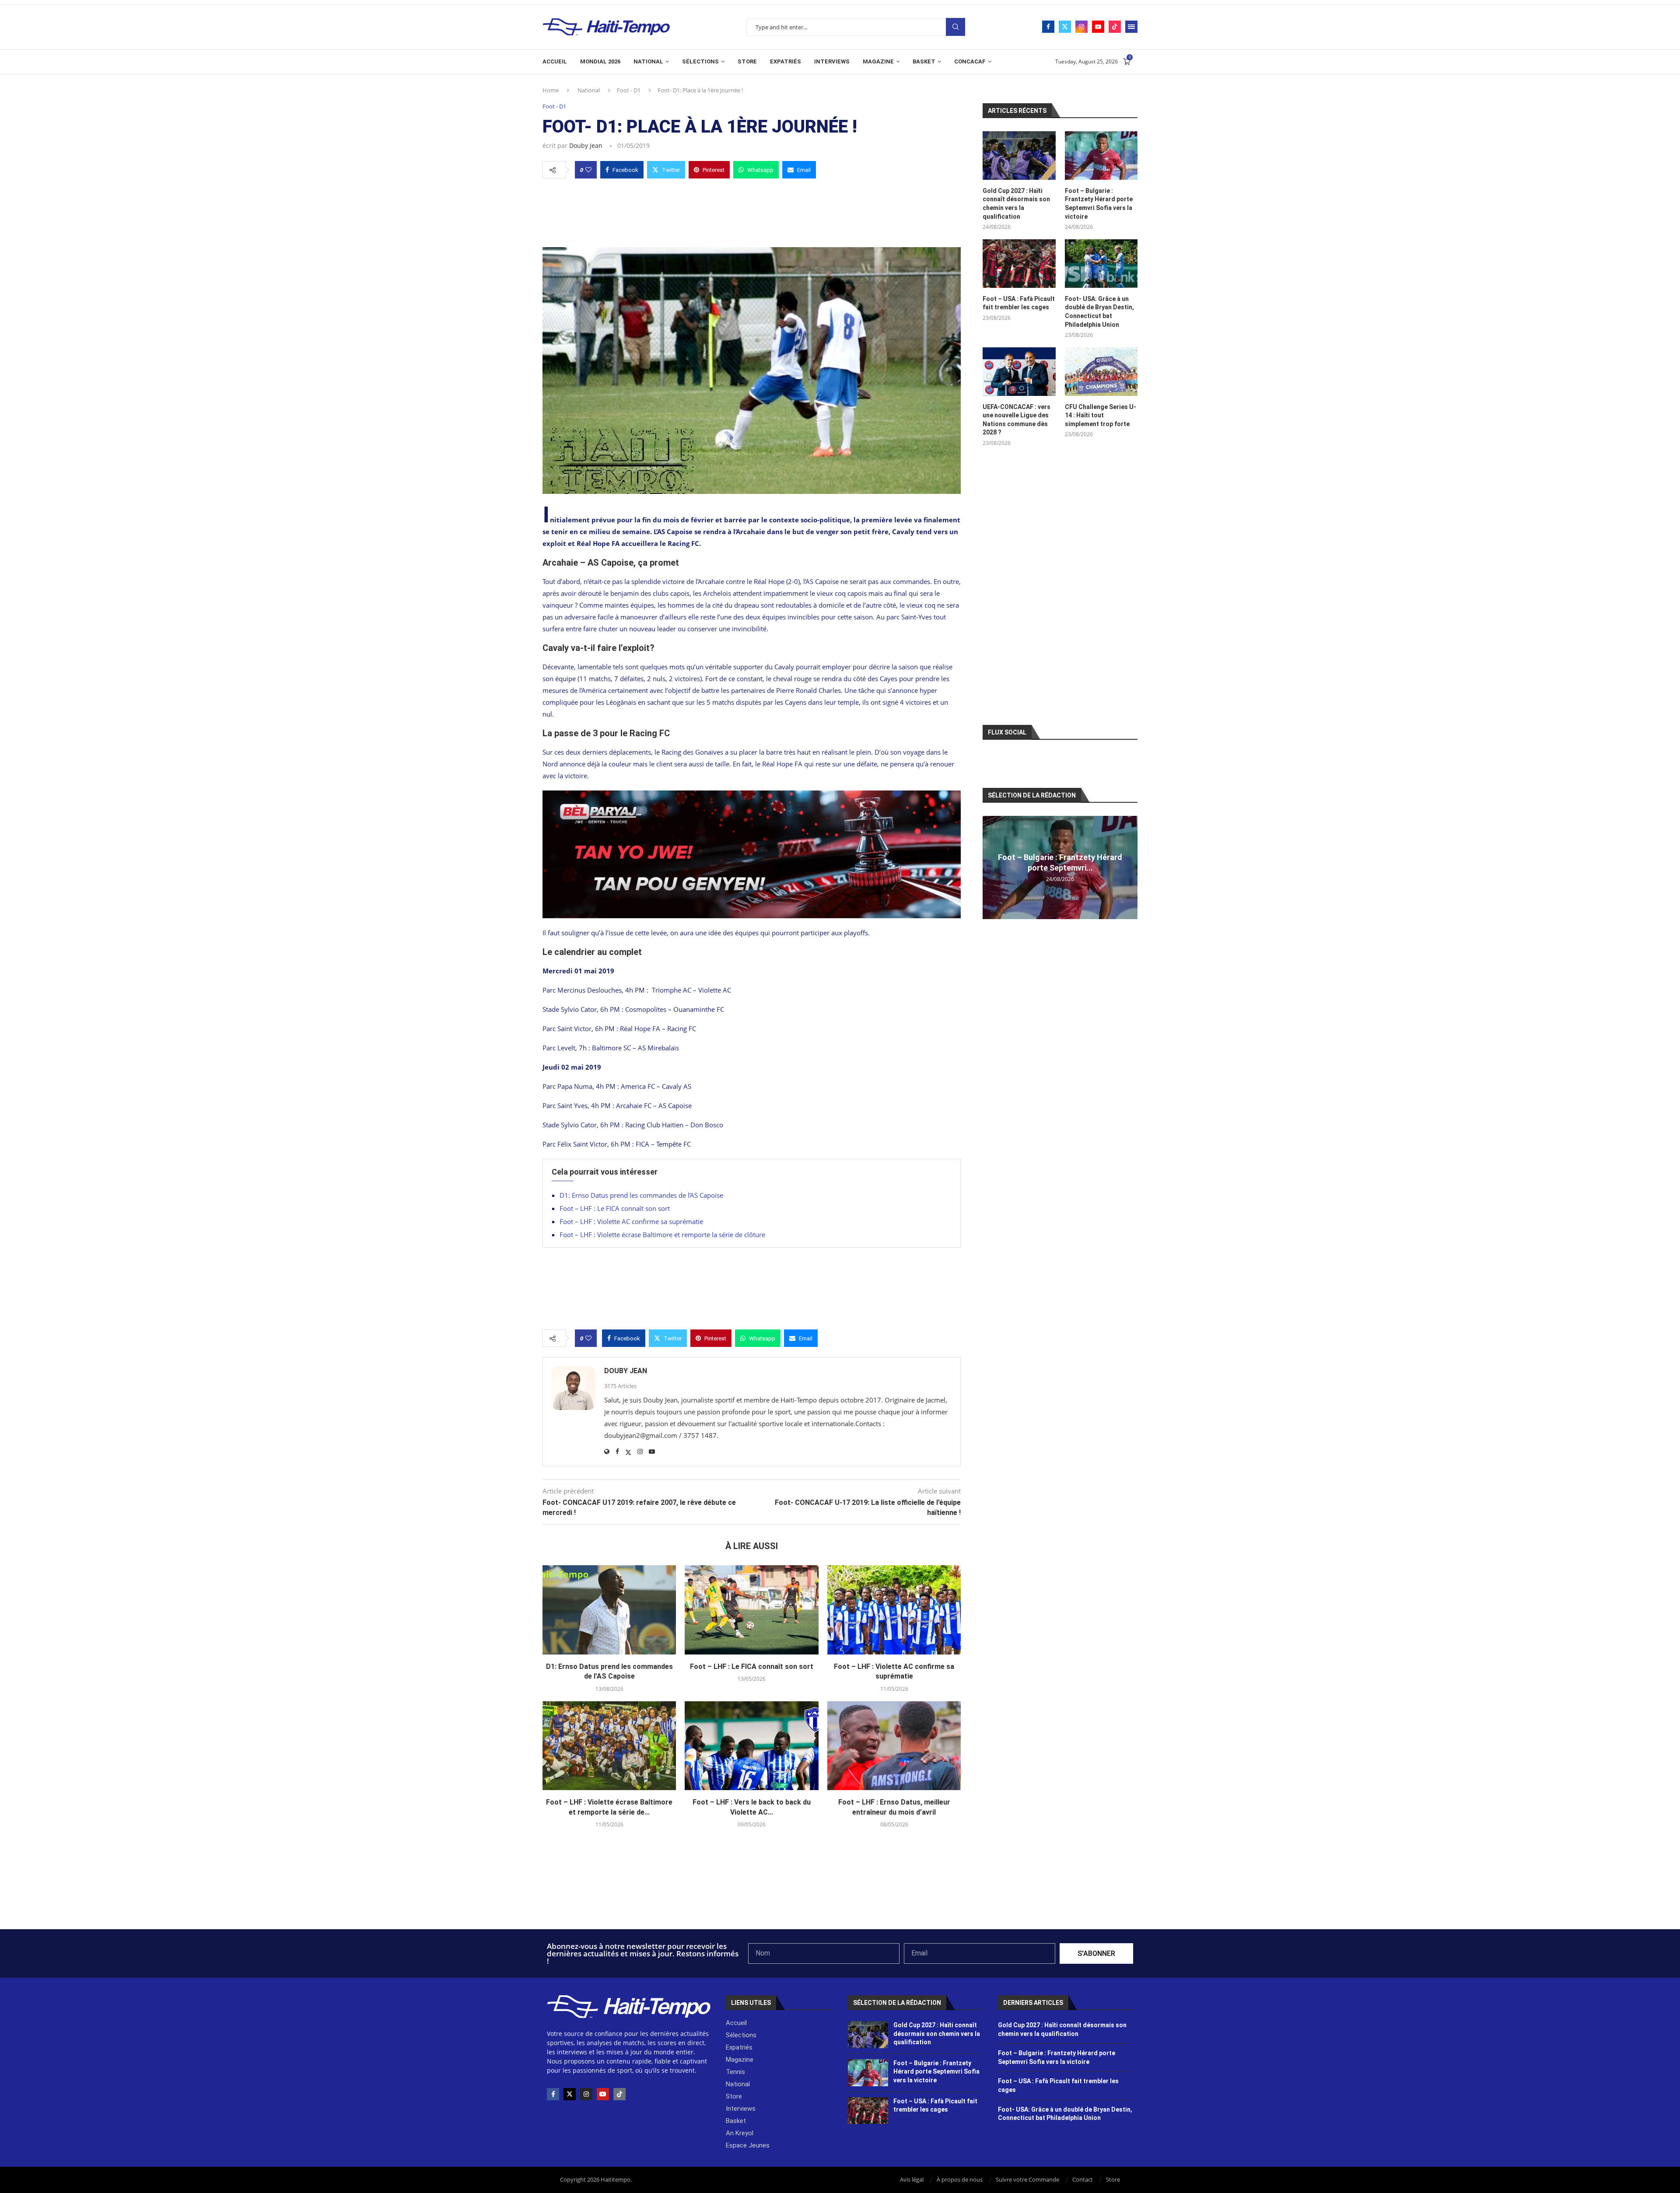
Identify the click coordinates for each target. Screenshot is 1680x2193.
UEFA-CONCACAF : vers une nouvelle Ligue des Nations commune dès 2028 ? (1017, 420)
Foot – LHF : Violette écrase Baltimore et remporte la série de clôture (662, 1235)
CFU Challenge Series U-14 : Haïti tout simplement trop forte (1101, 415)
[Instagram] (1081, 27)
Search (955, 27)
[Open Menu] (1131, 27)
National (648, 61)
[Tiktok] (1115, 27)
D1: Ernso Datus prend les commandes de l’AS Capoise (641, 1195)
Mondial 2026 (600, 61)
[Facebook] (1048, 27)
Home (551, 90)
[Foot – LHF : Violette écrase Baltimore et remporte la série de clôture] (609, 1746)
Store (747, 61)
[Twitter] (1065, 27)
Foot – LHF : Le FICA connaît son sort (615, 1208)
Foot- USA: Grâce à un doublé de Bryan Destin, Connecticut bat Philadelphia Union (1099, 312)
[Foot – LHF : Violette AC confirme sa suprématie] (894, 1610)
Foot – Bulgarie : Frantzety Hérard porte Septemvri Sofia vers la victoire (1099, 204)
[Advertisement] (752, 210)
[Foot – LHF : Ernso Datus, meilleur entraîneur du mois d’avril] (894, 1746)
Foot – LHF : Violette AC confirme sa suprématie (631, 1221)
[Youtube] (1098, 27)
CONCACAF (970, 61)
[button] (990, 867)
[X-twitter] (570, 2094)
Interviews (832, 61)
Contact (1083, 2179)
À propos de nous (960, 2179)
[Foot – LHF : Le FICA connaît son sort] (751, 1610)
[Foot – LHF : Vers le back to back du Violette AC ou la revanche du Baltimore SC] (751, 1746)
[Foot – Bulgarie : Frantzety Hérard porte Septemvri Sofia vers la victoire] (1101, 156)
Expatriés (786, 61)
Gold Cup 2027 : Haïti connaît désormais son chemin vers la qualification (1016, 204)
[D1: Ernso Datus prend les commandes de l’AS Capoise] (609, 1610)
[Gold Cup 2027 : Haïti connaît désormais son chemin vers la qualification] (1019, 156)
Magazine (878, 61)
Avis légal (912, 2179)
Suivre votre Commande (1027, 2179)
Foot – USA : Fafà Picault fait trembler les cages (1019, 303)
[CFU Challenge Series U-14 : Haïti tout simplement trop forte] (1101, 372)
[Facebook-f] (553, 2094)
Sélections (700, 61)
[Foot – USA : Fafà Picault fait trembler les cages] (1019, 264)
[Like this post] (588, 170)
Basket (924, 61)
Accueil (555, 61)
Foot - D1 (629, 90)
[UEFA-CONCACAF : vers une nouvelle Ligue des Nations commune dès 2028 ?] (1019, 372)
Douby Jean (586, 145)
